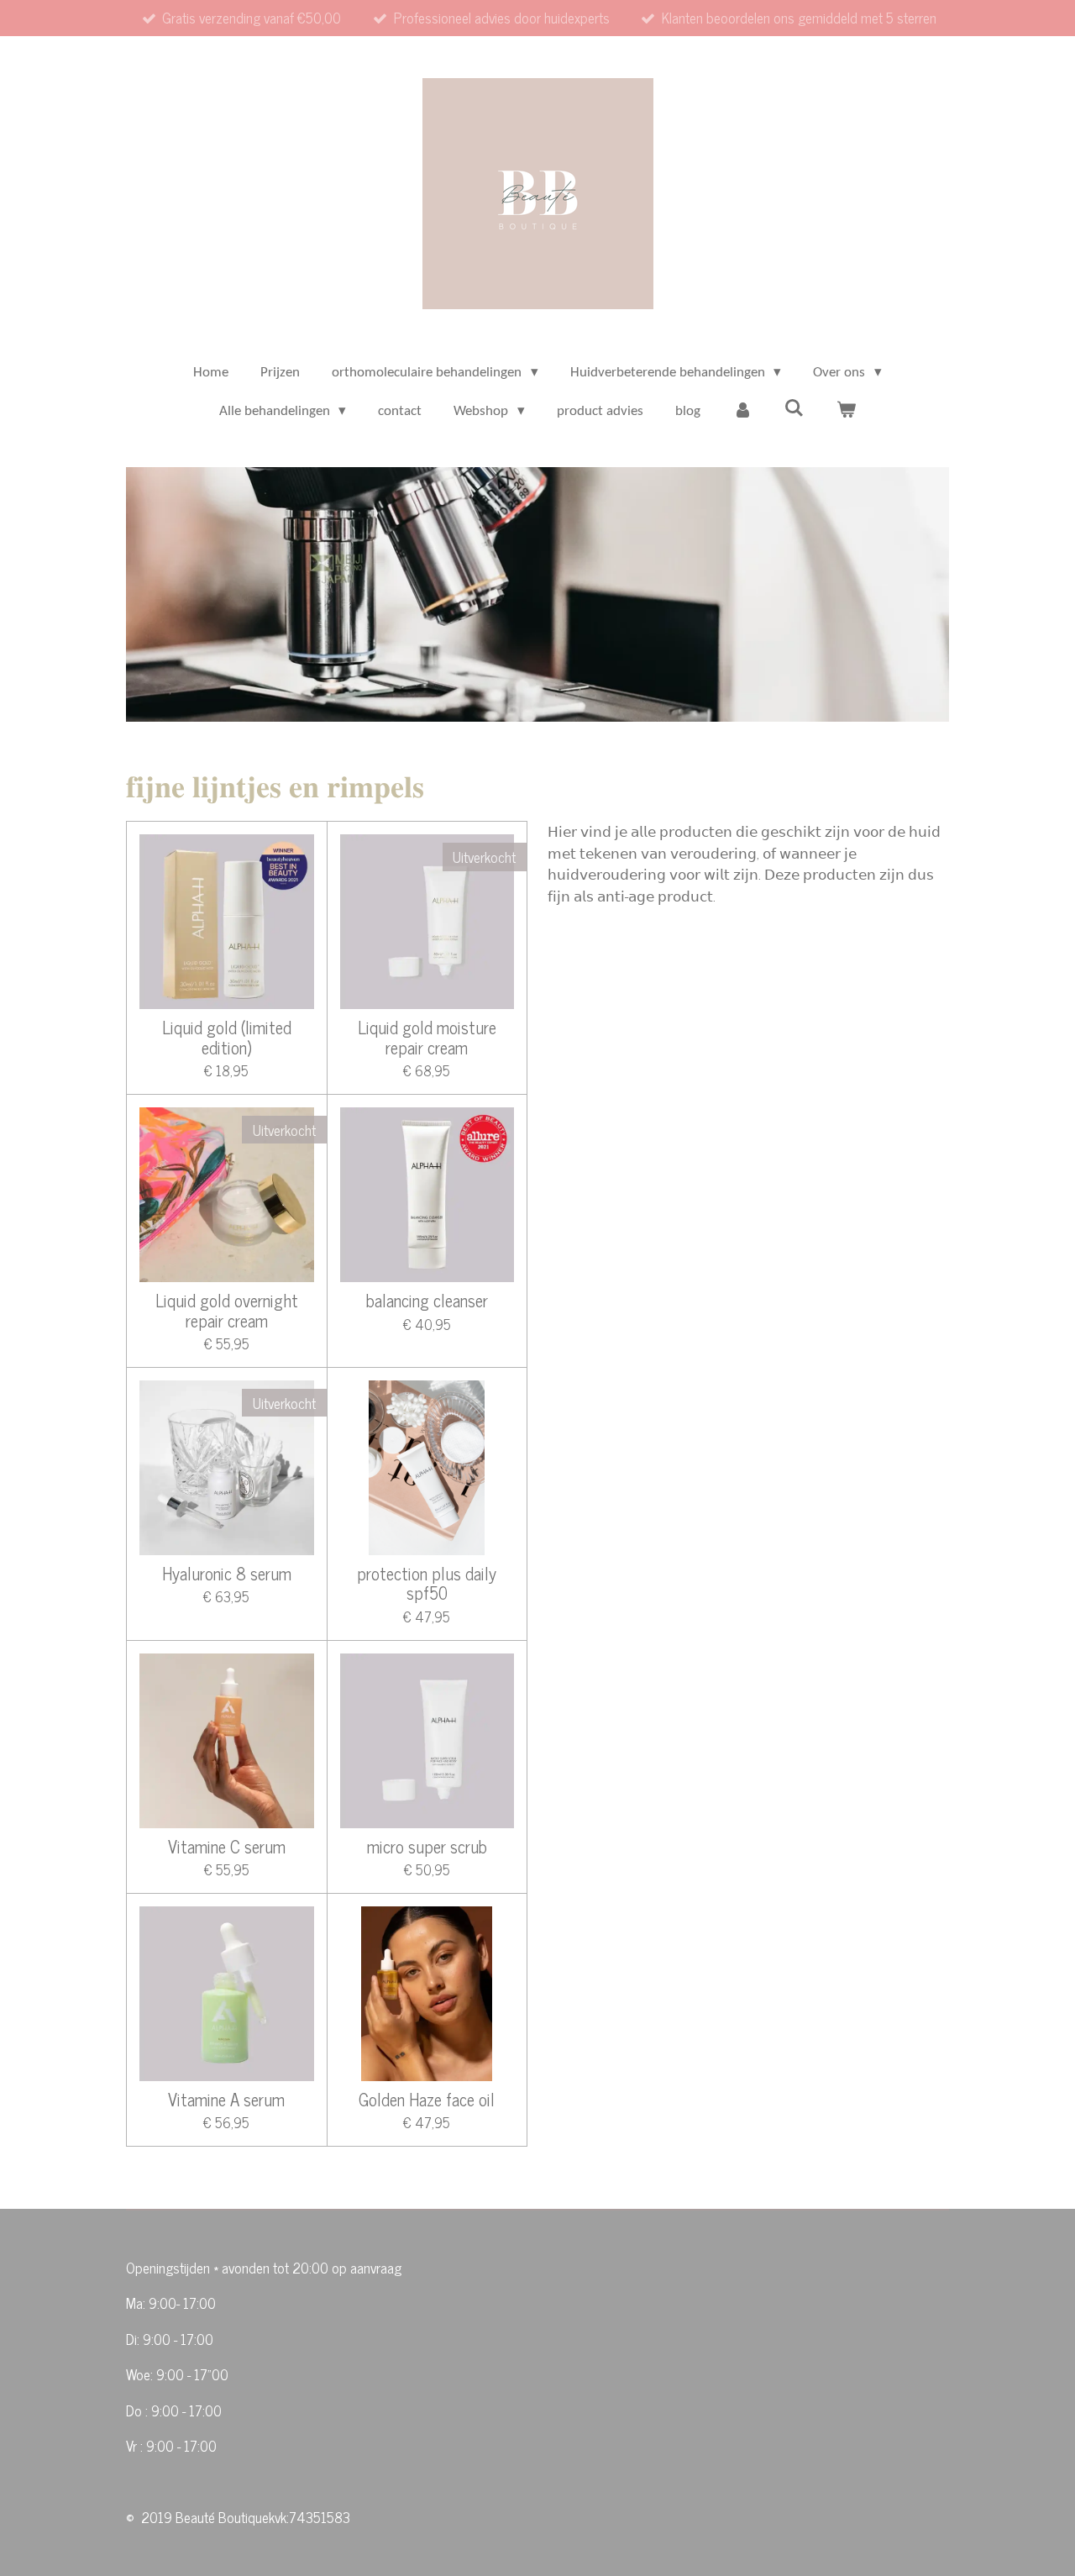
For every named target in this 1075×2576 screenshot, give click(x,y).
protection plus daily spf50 (427, 1584)
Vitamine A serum (226, 2100)
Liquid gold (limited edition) (227, 1038)
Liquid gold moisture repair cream (427, 1038)
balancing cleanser (427, 1301)
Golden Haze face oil (427, 2100)
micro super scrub (427, 1847)
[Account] (742, 412)
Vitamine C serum (227, 1847)
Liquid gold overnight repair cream (227, 1311)
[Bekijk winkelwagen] (847, 412)
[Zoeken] (794, 410)
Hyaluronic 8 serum (227, 1574)
